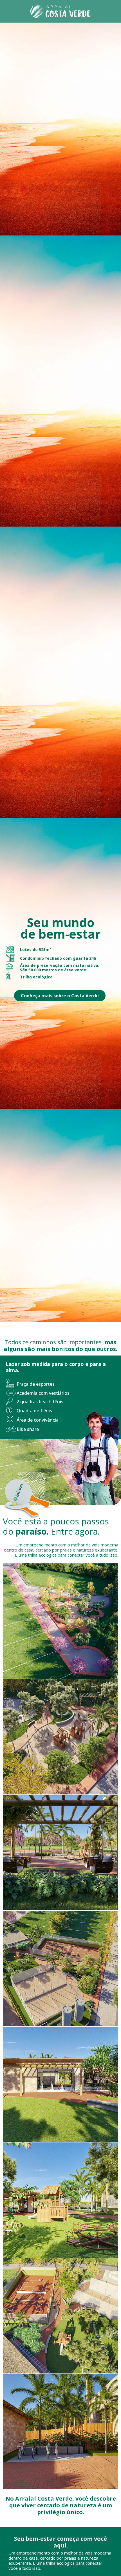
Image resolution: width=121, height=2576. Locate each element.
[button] (60, 996)
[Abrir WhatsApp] (14, 2562)
